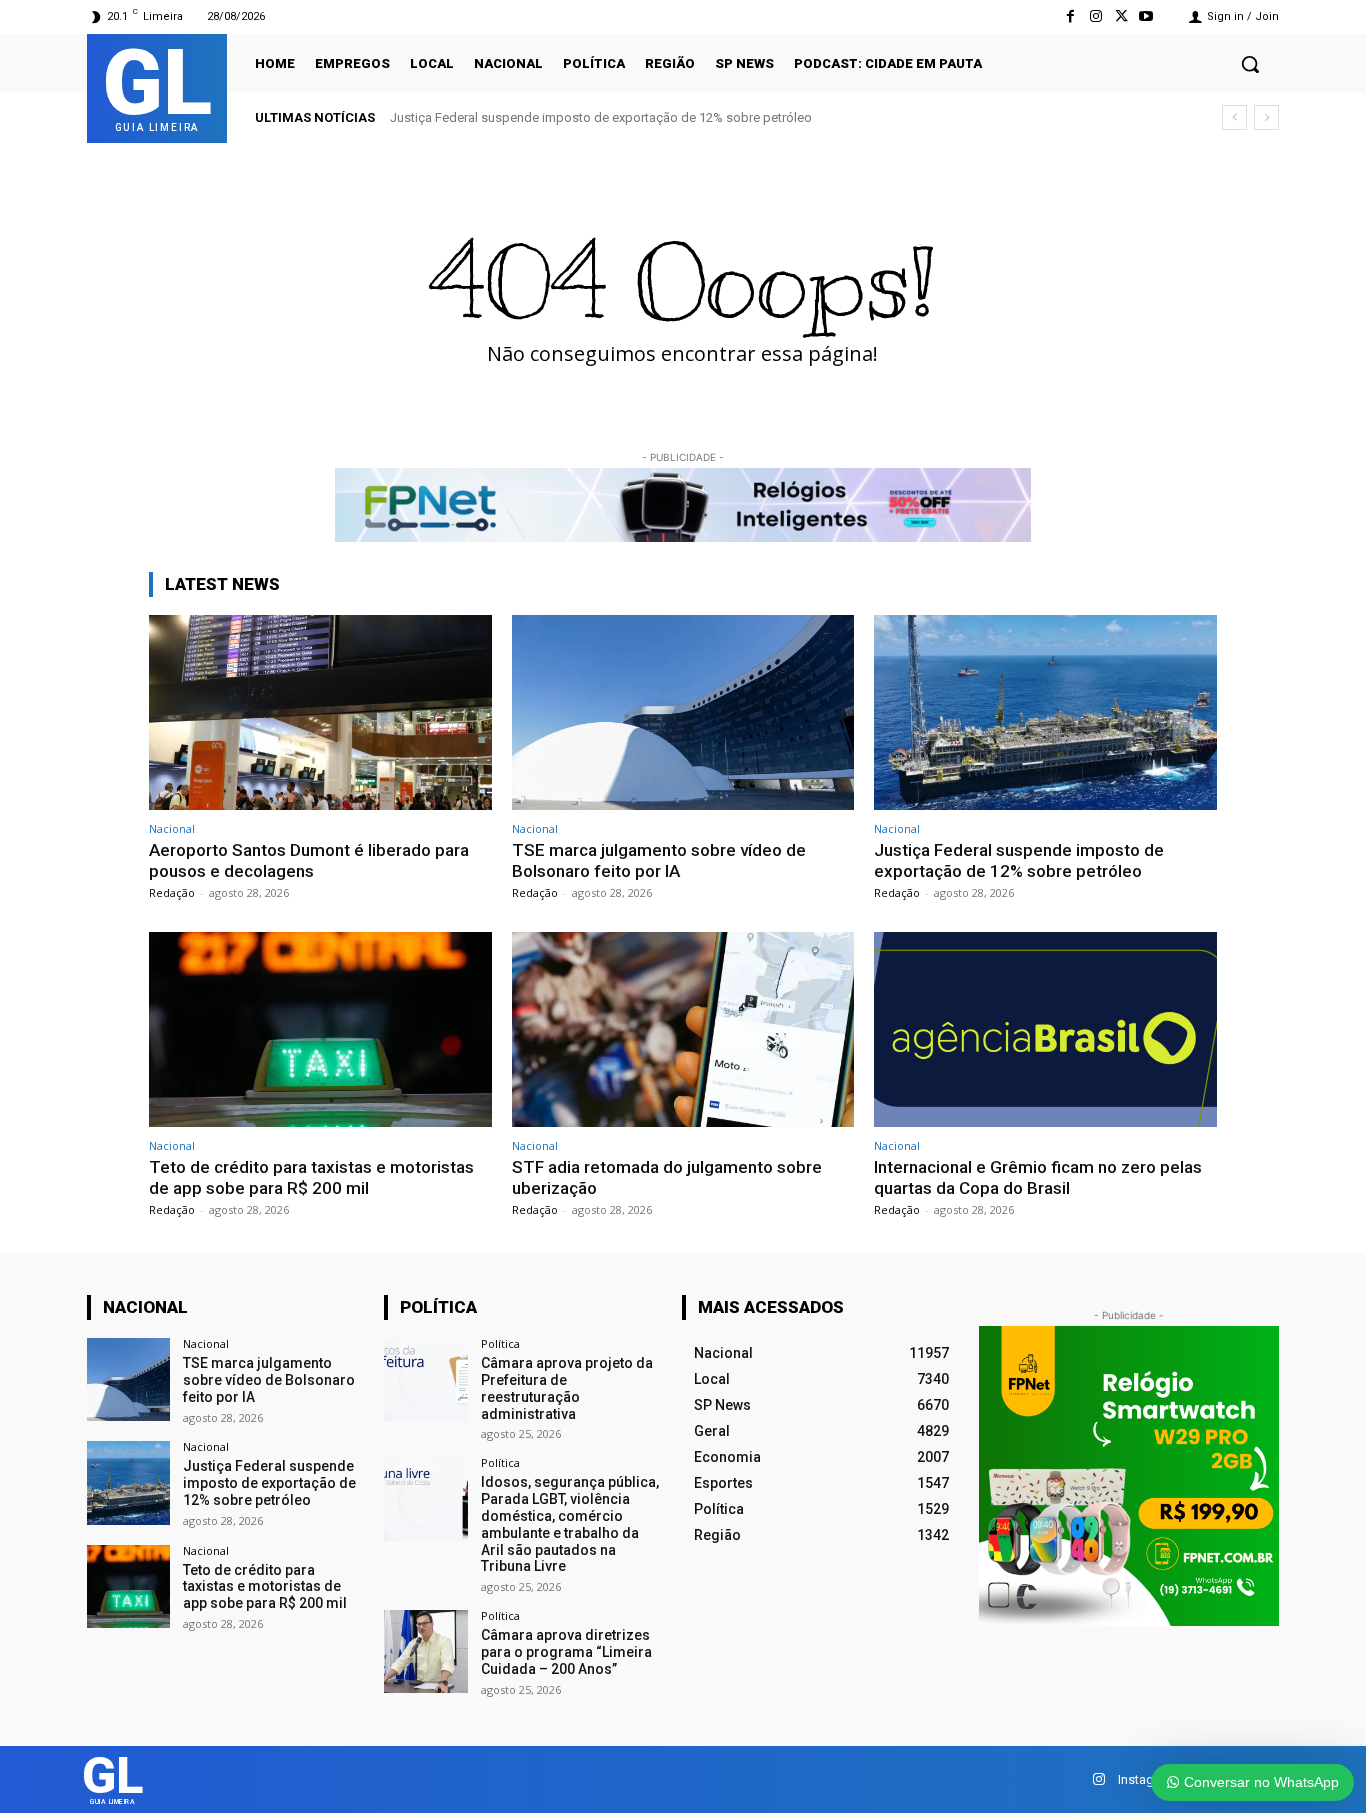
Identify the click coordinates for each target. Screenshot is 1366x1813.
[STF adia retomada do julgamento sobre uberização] (683, 1029)
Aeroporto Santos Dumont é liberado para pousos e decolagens (309, 860)
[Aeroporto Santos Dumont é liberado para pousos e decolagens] (320, 712)
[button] (1250, 64)
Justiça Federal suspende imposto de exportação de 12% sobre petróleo (601, 117)
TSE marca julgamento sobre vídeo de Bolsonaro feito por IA (659, 860)
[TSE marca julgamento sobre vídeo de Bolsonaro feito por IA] (683, 712)
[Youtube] (1146, 16)
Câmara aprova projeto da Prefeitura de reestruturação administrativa (567, 1388)
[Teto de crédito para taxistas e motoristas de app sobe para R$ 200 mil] (320, 1029)
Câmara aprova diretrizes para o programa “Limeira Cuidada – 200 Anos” (566, 1652)
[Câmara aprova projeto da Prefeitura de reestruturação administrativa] (425, 1379)
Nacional (172, 828)
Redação (172, 892)
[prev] (1234, 117)
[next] (1266, 117)
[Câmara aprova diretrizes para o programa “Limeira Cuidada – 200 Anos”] (425, 1651)
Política (500, 1343)
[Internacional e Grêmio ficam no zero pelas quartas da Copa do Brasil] (1045, 1029)
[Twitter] (1121, 16)
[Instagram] (1095, 16)
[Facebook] (1070, 16)
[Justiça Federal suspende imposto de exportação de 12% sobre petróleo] (1045, 712)
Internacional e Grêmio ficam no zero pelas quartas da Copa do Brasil (1038, 1177)
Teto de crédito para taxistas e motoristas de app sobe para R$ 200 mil (311, 1177)
